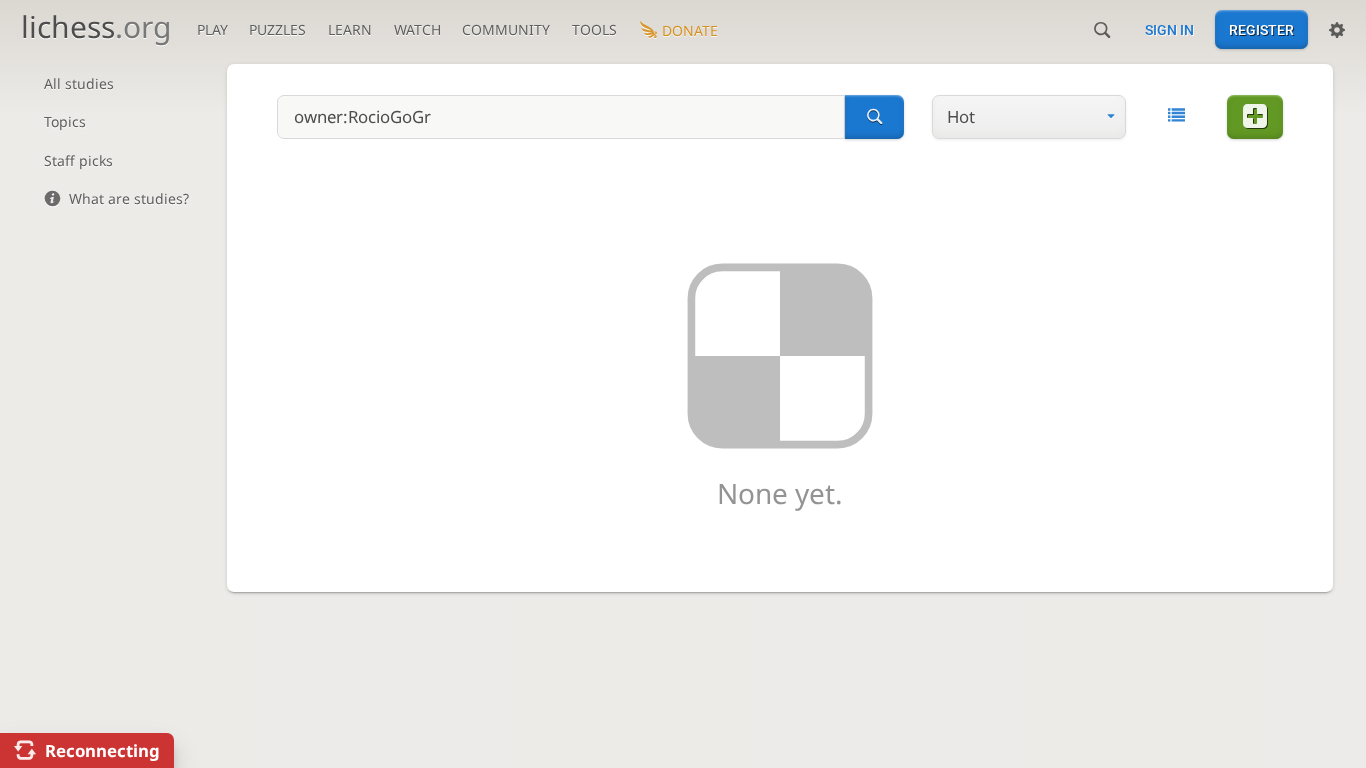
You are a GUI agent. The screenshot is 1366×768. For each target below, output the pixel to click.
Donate (690, 30)
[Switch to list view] (1176, 115)
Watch (417, 29)
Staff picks (78, 160)
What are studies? (129, 198)
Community (506, 29)
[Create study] (1255, 117)
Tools (594, 29)
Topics (65, 121)
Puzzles (277, 29)
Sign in (1169, 30)
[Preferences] (1337, 30)
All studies (79, 83)
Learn (350, 29)
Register (1261, 30)
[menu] (1029, 117)
